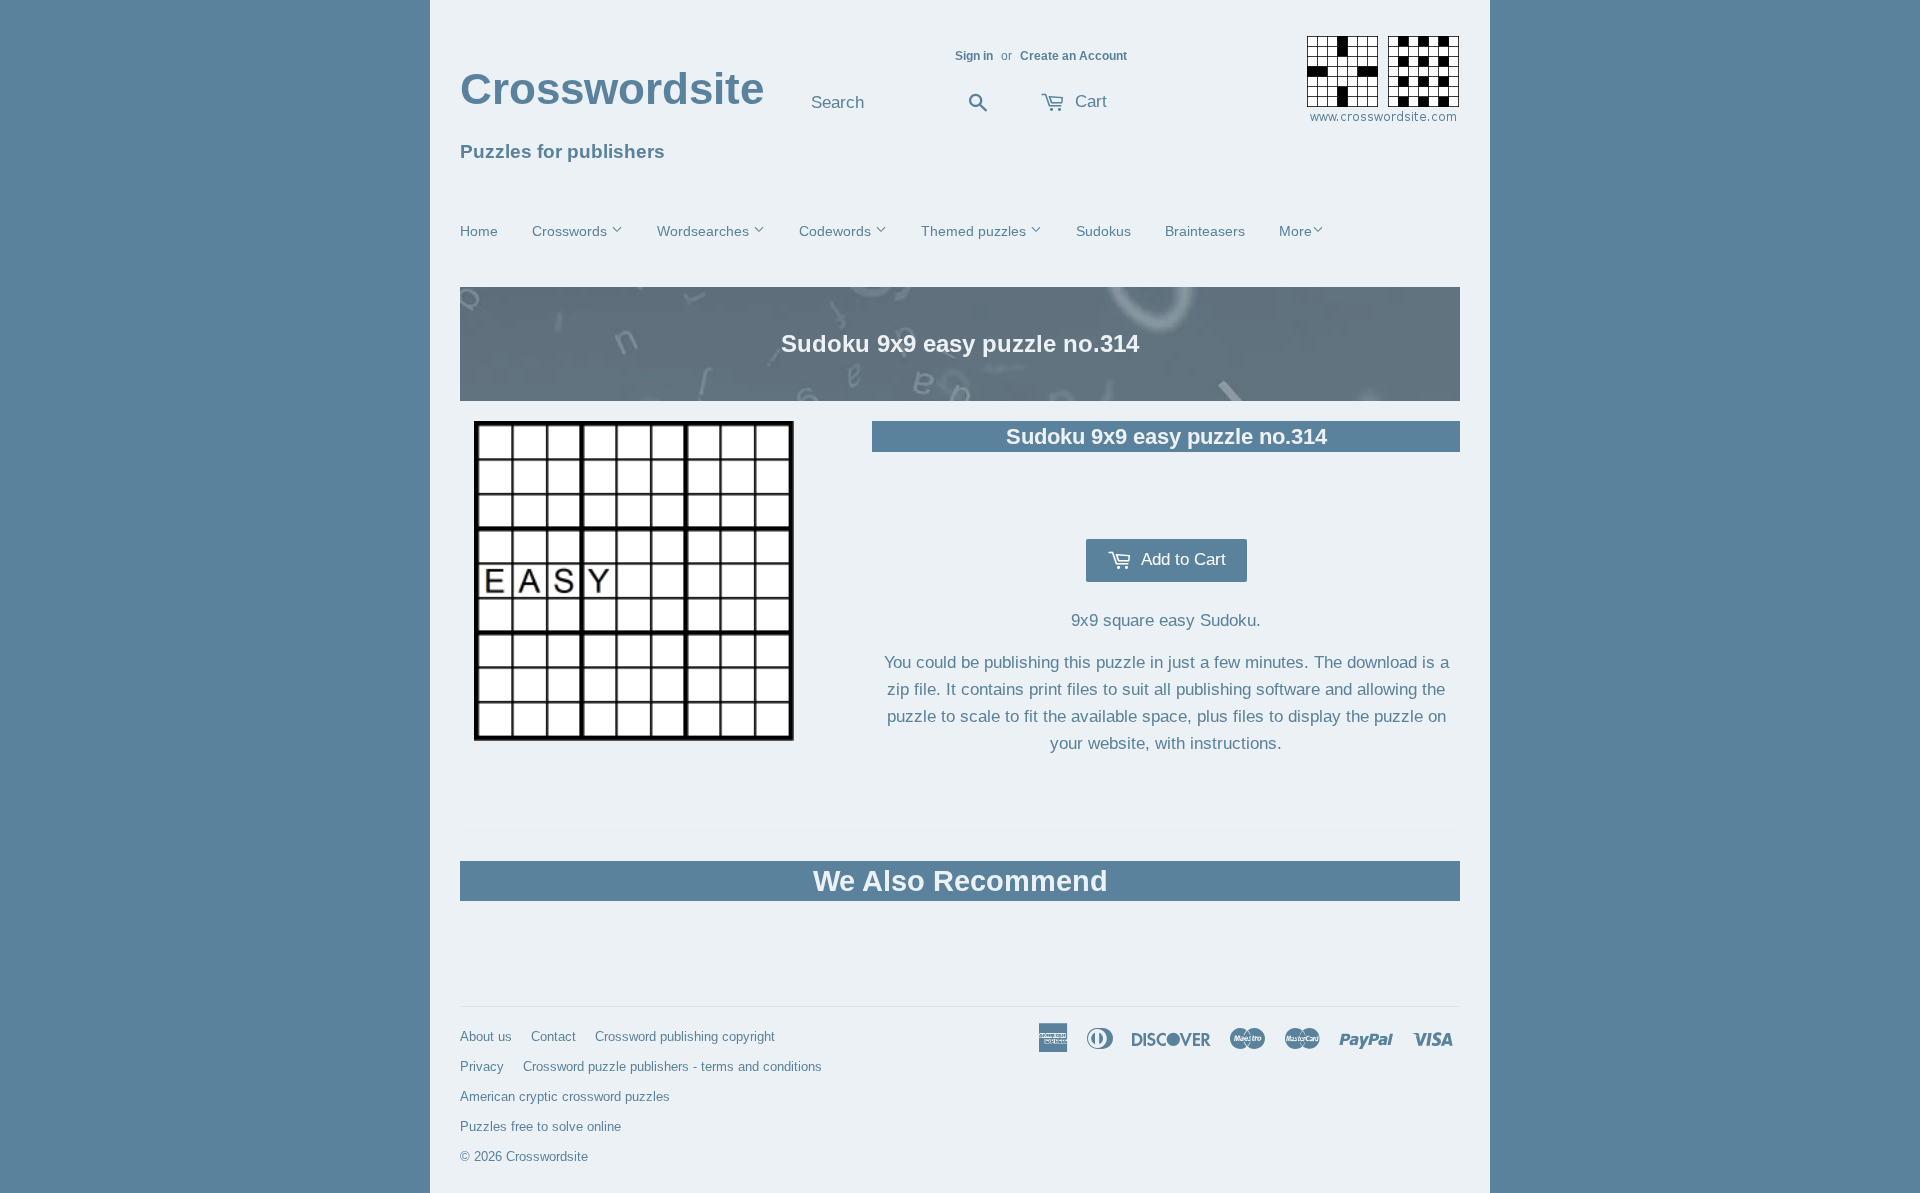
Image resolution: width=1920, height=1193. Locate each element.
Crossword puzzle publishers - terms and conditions (672, 1066)
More (1295, 231)
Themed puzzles (975, 231)
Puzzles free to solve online (540, 1126)
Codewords (837, 231)
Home (479, 231)
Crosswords (571, 231)
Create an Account (1073, 56)
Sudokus (1103, 231)
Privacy (482, 1066)
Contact (553, 1036)
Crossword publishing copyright (685, 1036)
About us (486, 1036)
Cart (1088, 101)
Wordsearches (705, 231)
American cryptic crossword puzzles (565, 1096)
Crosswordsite (612, 88)
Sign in (974, 56)
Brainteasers (1205, 231)
